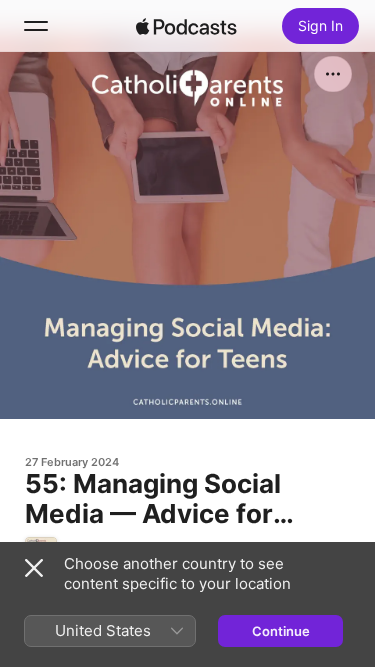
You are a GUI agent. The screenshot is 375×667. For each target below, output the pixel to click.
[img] (187, 26)
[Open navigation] (36, 26)
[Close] (34, 568)
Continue (281, 631)
